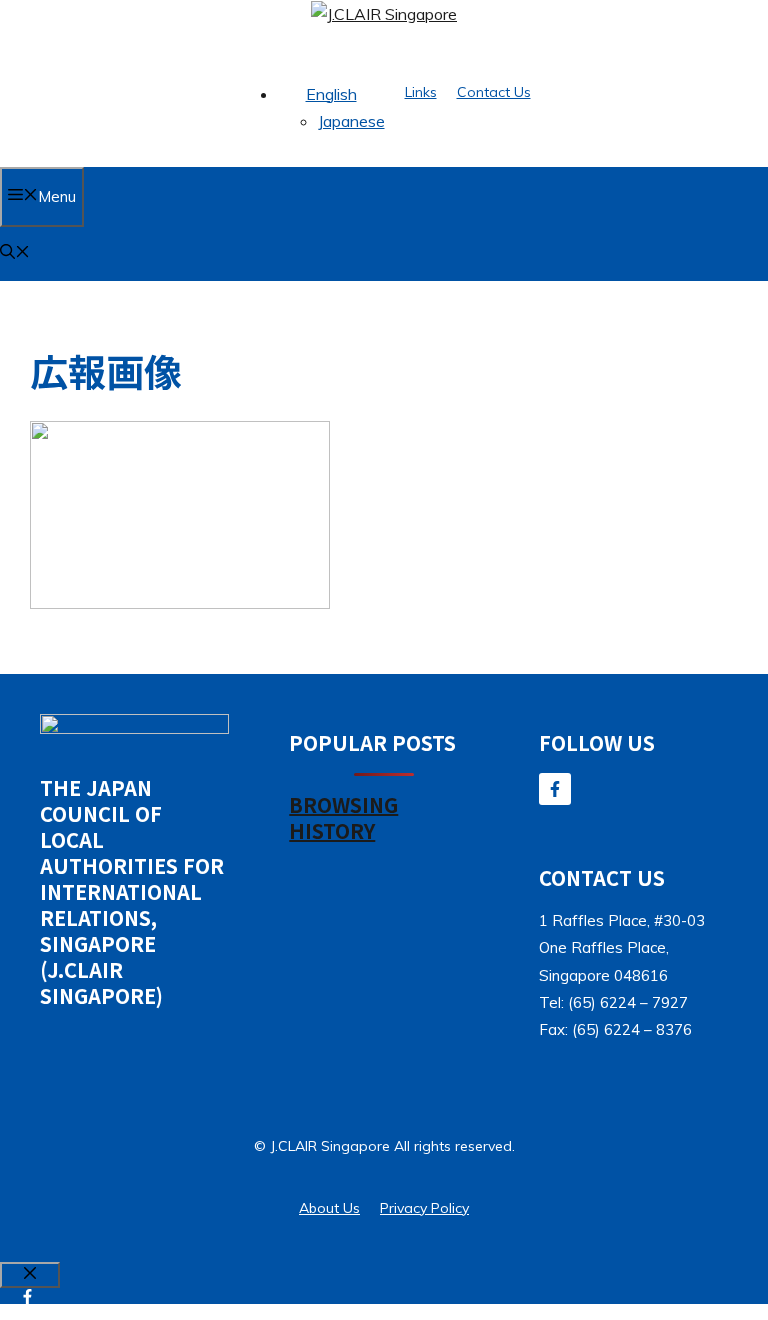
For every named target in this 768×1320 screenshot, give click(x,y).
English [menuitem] (331, 94)
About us (329, 1208)
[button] (15, 253)
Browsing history (343, 817)
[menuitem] (331, 94)
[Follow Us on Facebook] (555, 789)
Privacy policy (424, 1208)
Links (421, 92)
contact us (494, 92)
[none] (331, 108)
